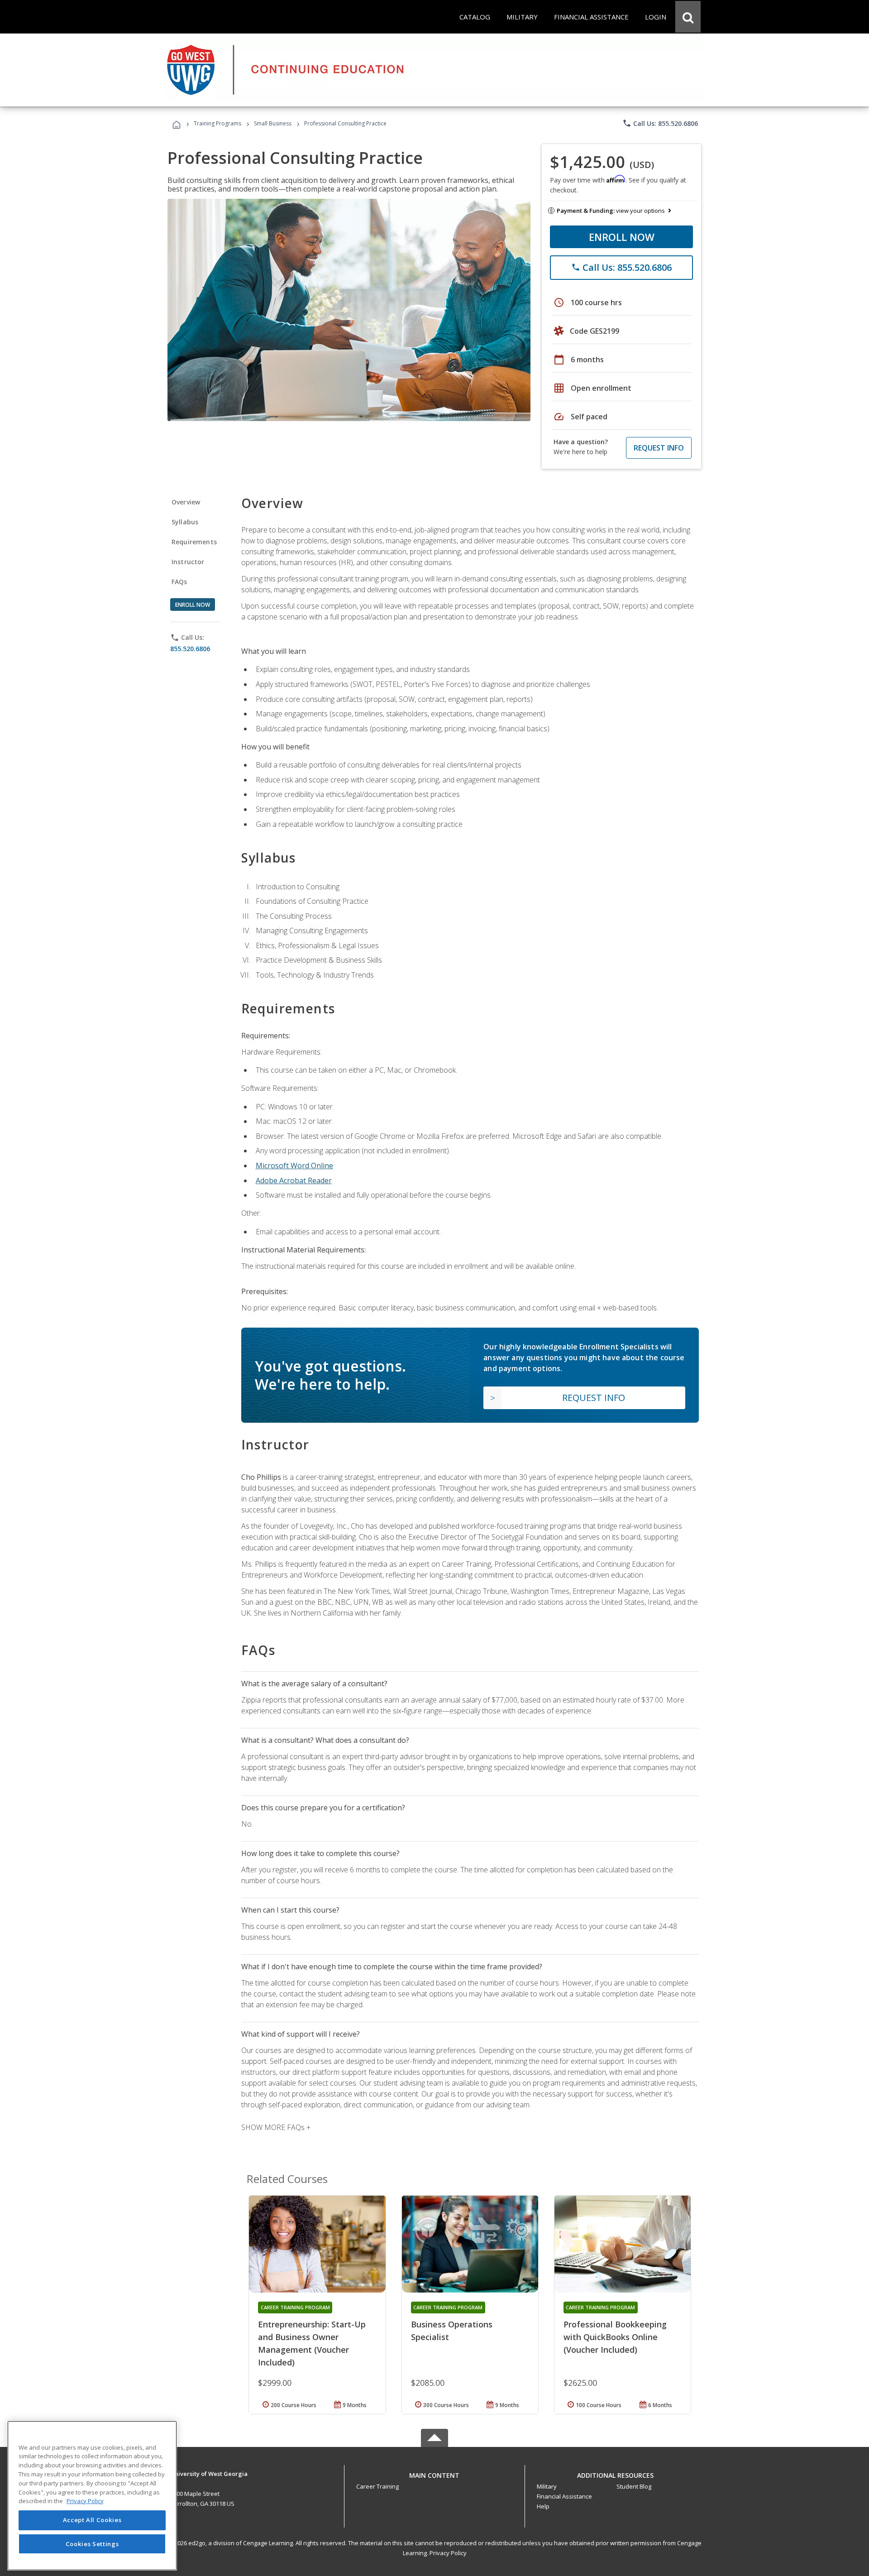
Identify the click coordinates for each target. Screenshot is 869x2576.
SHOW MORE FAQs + (276, 2127)
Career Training (377, 2486)
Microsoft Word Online (294, 1166)
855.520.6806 (190, 649)
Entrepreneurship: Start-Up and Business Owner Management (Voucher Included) (312, 2343)
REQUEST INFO (659, 448)
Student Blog (634, 2486)
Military (547, 2486)
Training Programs (217, 123)
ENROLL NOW (622, 237)
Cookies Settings (92, 2543)
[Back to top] (434, 2473)
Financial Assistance (564, 2496)
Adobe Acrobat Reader (294, 1180)
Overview (186, 502)
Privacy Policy (448, 2553)
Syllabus (185, 522)
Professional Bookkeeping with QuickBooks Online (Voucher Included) (615, 2337)
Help (543, 2506)
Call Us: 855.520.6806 (660, 123)
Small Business (273, 123)
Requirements (194, 542)
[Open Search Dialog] (688, 17)
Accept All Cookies (92, 2520)
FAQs (179, 582)
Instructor (188, 562)
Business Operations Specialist (452, 2331)
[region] (92, 2496)
